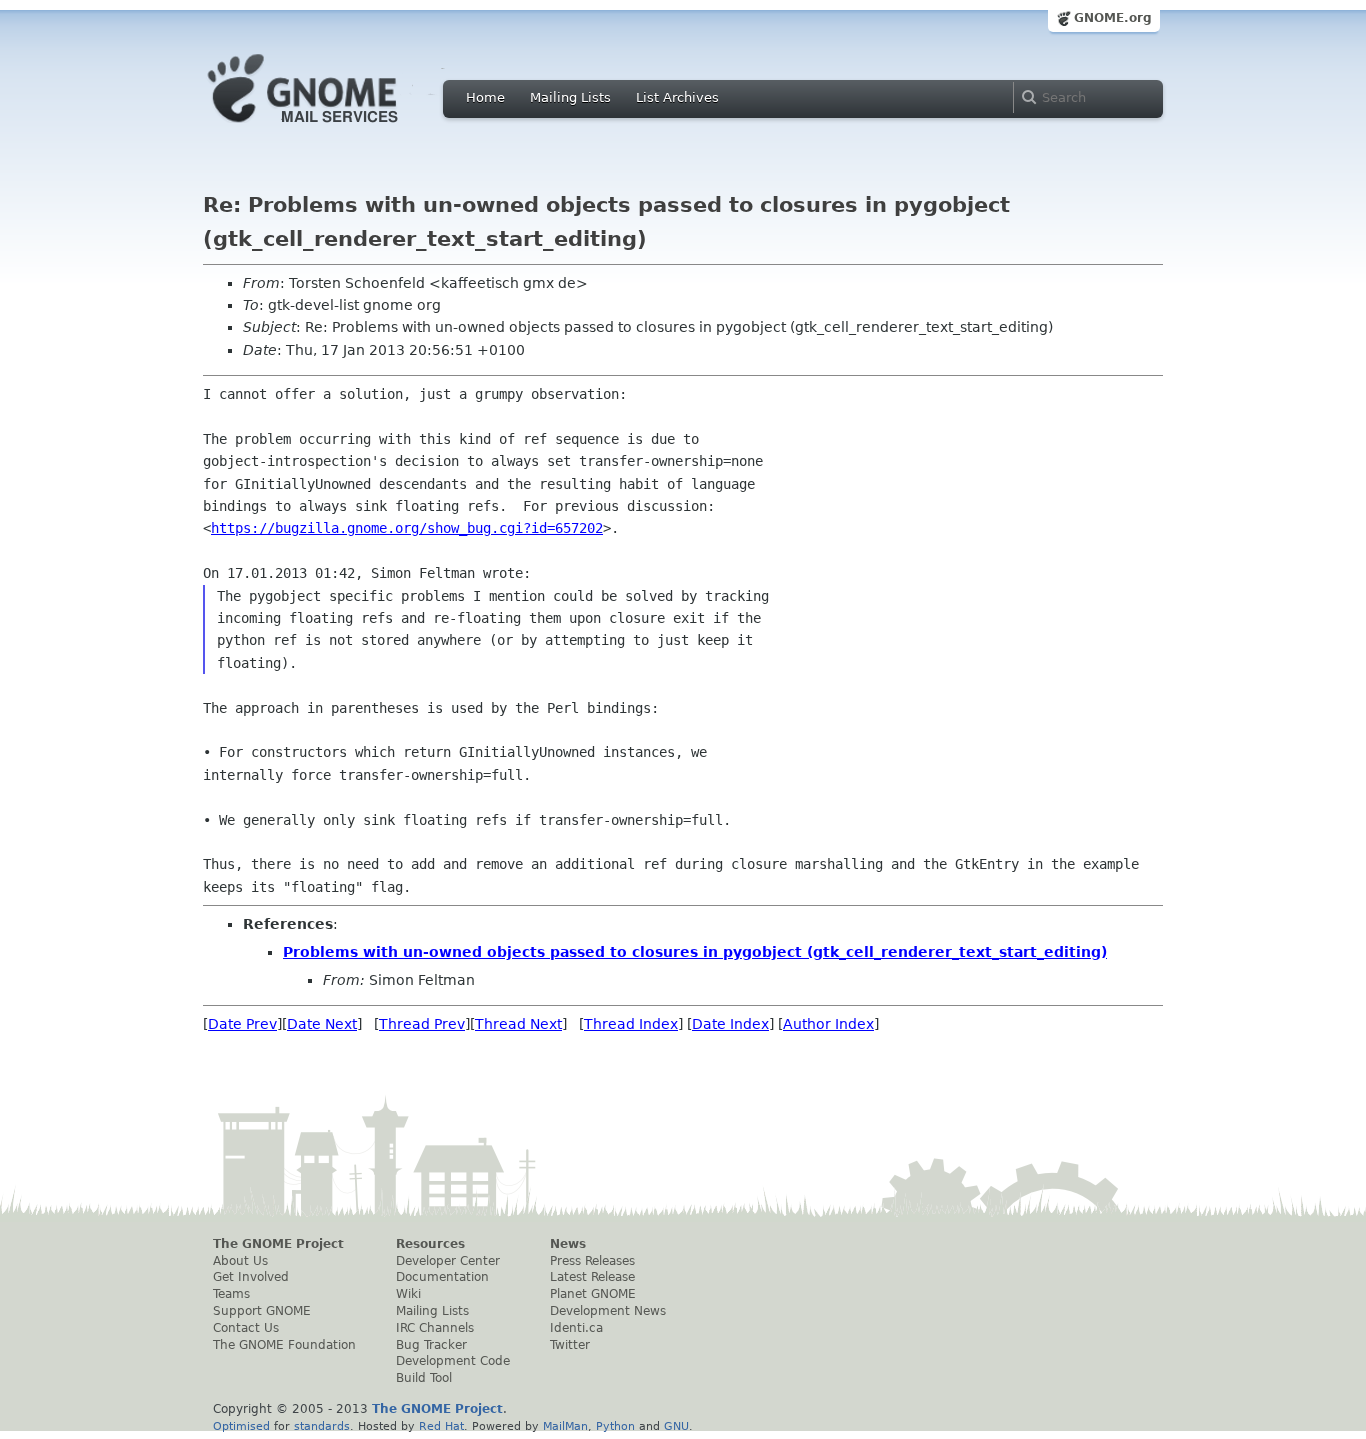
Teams (231, 1294)
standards (322, 1426)
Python (615, 1426)
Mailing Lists (570, 97)
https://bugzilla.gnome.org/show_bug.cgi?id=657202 (407, 528)
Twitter (570, 1345)
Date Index (730, 1024)
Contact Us (246, 1328)
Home (485, 97)
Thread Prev (422, 1024)
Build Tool (424, 1378)
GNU (676, 1426)
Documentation (442, 1277)
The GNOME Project (278, 1244)
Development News (608, 1311)
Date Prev (242, 1024)
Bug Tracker (431, 1345)
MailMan (565, 1426)
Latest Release (592, 1277)
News (568, 1244)
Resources (430, 1244)
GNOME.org (1113, 18)
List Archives (677, 97)
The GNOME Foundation (284, 1345)
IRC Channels (435, 1328)
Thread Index (631, 1024)
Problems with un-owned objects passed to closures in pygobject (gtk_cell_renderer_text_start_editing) (695, 952)
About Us (240, 1261)
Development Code (453, 1361)
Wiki (408, 1294)
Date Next (322, 1024)
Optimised (241, 1426)
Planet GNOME (593, 1294)
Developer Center (448, 1261)
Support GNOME (262, 1311)
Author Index (828, 1024)
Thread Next (518, 1024)
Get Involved (251, 1277)
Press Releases (592, 1261)
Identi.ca (576, 1328)
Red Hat (441, 1426)
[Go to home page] (333, 128)
